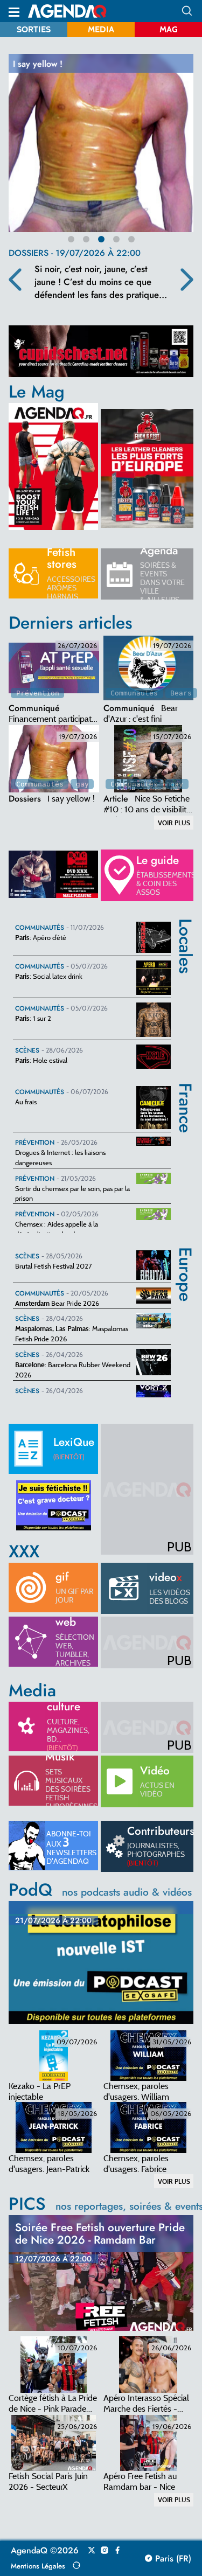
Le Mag (37, 392)
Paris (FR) (172, 2559)
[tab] (54, 668)
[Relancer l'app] (76, 2565)
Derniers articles (71, 623)
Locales (186, 926)
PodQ (100, 1890)
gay (82, 784)
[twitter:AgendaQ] (92, 2551)
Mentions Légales (38, 2566)
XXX (24, 1551)
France (186, 1090)
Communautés (134, 693)
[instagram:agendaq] (105, 2551)
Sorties (34, 29)
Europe (186, 1255)
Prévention (38, 693)
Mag (169, 29)
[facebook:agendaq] (117, 2551)
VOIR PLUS (174, 823)
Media (101, 29)
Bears (181, 693)
